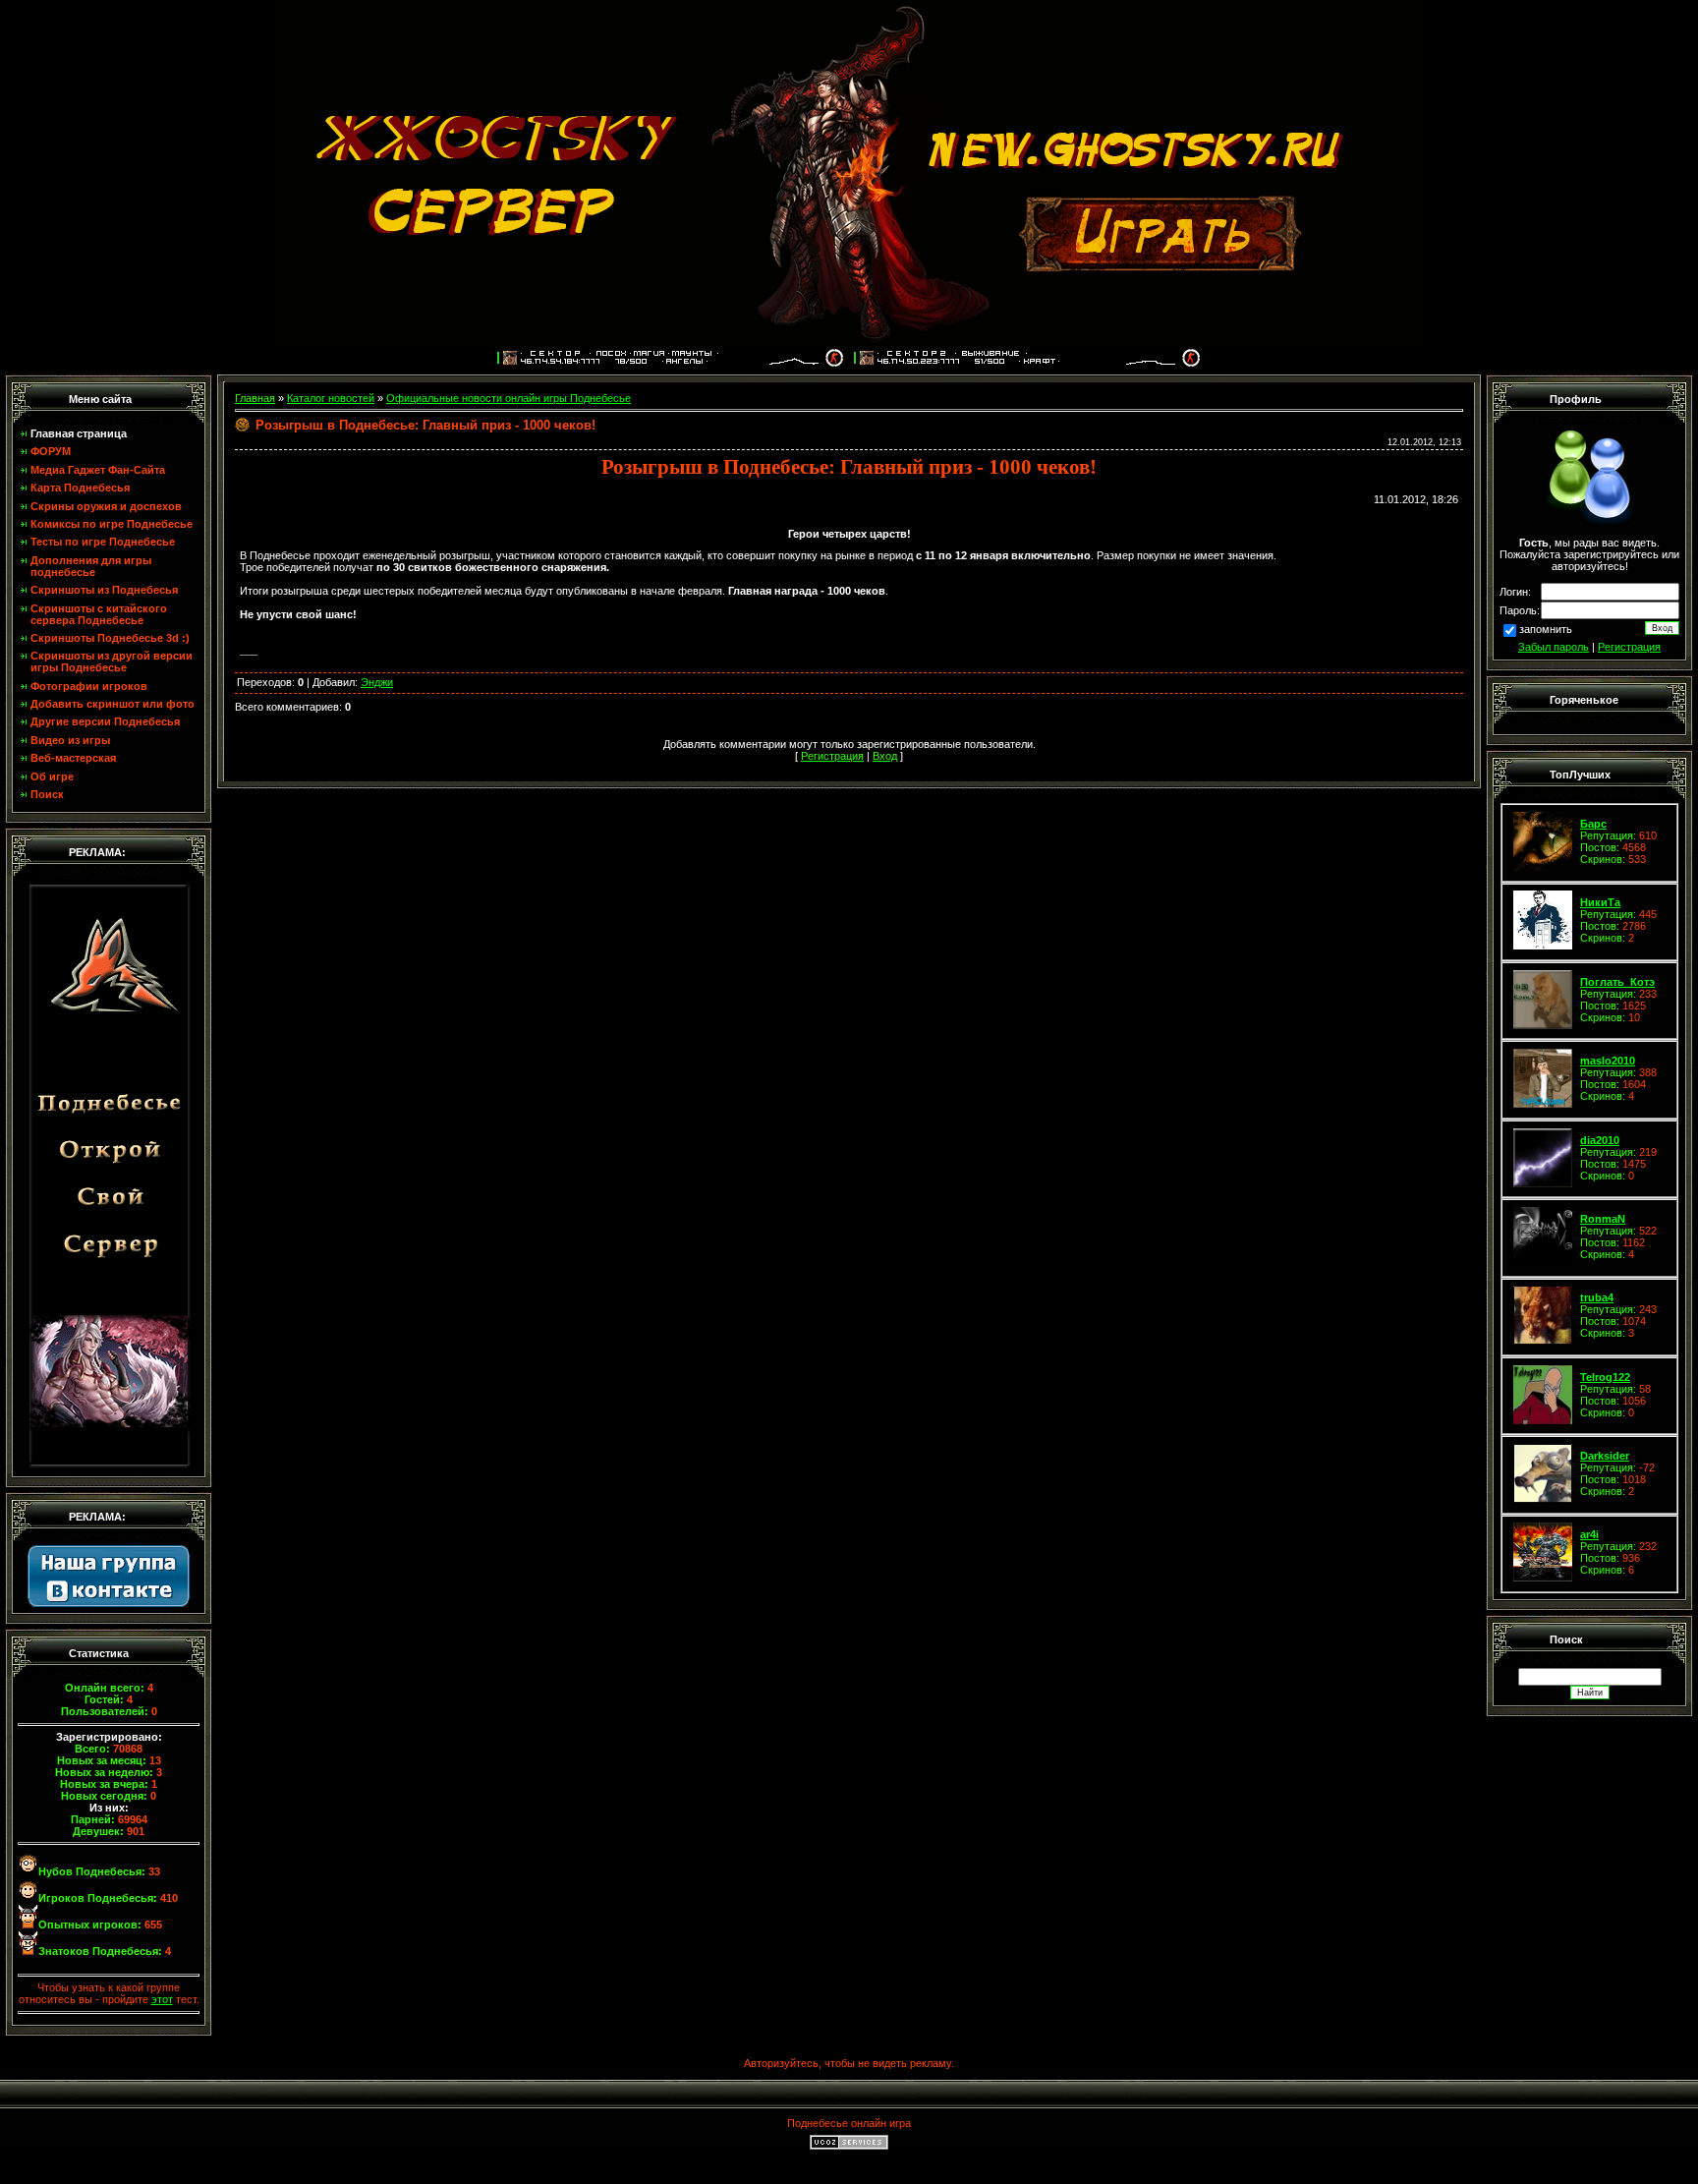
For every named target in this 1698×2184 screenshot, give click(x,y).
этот (162, 1999)
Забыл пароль (1554, 647)
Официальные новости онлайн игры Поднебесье (509, 398)
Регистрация (1629, 647)
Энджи (377, 682)
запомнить (1546, 630)
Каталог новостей (331, 398)
